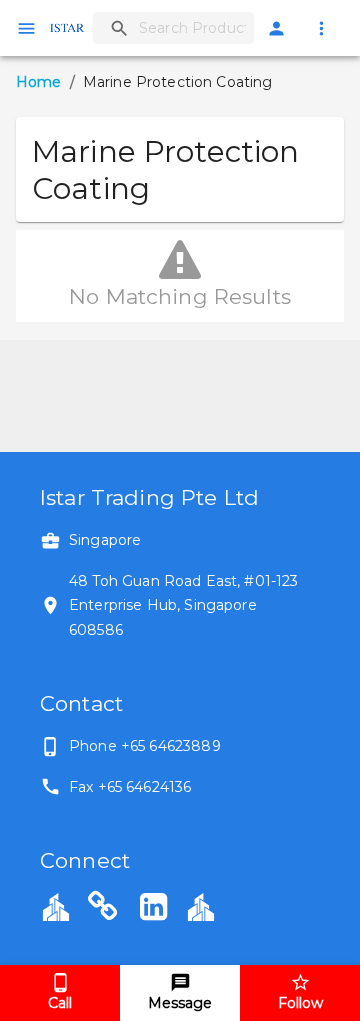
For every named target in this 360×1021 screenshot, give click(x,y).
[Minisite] (201, 906)
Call (60, 1003)
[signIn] (276, 28)
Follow (300, 1003)
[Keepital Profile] (56, 906)
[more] (321, 28)
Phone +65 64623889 (145, 746)
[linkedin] (154, 909)
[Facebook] (103, 909)
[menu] (26, 28)
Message (180, 1003)
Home (39, 82)
